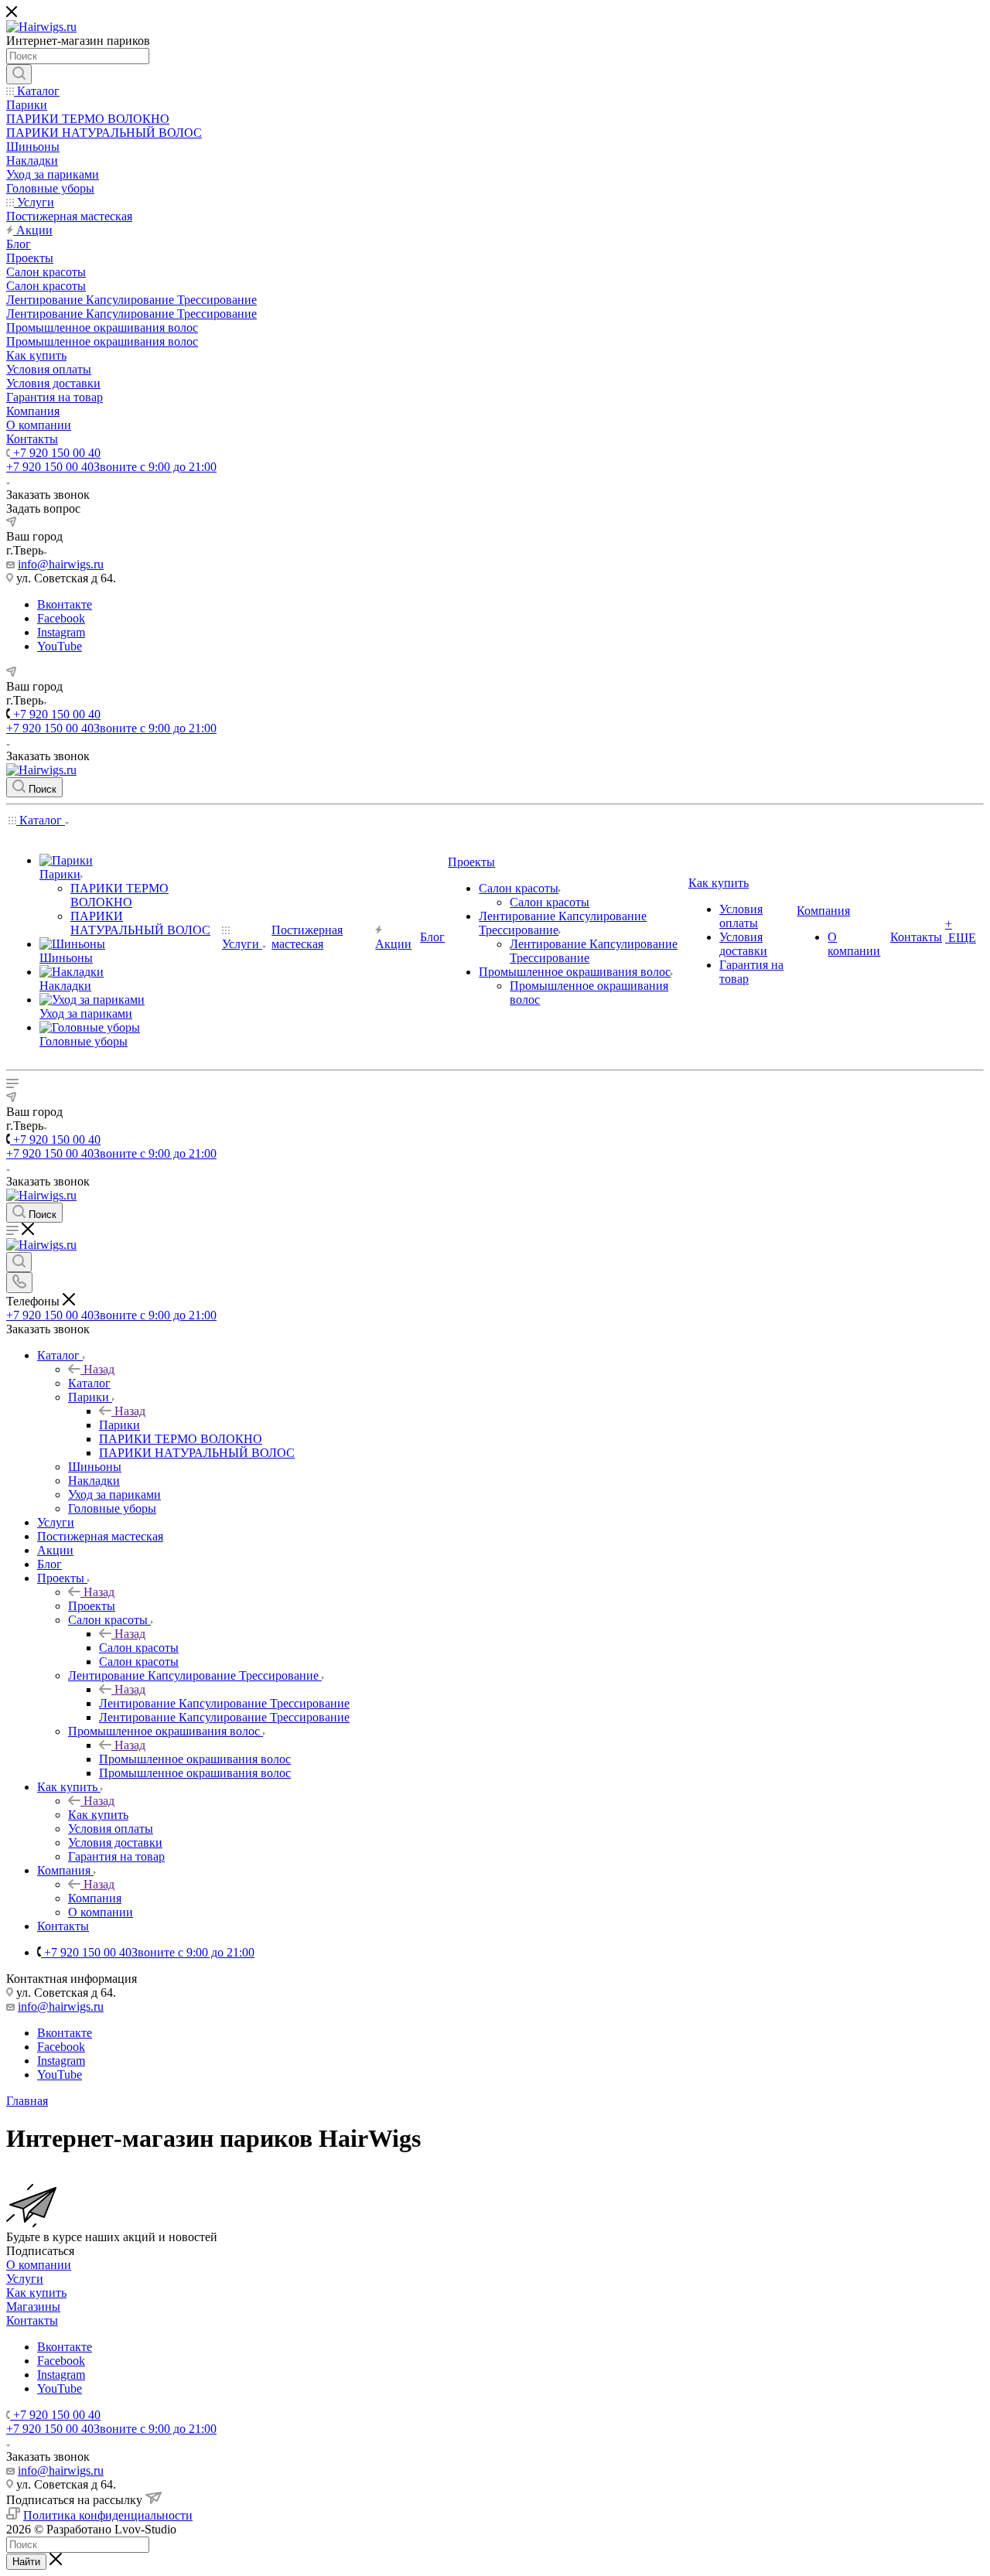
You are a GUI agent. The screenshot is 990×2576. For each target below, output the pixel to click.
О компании (39, 2265)
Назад (99, 1369)
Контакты (32, 2320)
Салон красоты (139, 1648)
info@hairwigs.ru (61, 564)
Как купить (98, 1815)
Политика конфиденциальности (108, 2515)
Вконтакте (65, 604)
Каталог (89, 1383)
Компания (95, 1898)
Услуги (25, 2279)
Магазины (33, 2306)
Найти (26, 2562)
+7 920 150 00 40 (55, 453)
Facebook (61, 618)
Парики (119, 1425)
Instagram (61, 632)
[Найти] (19, 74)
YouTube (60, 646)
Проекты (92, 1606)
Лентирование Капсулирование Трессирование (224, 1703)
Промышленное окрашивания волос (195, 1759)
